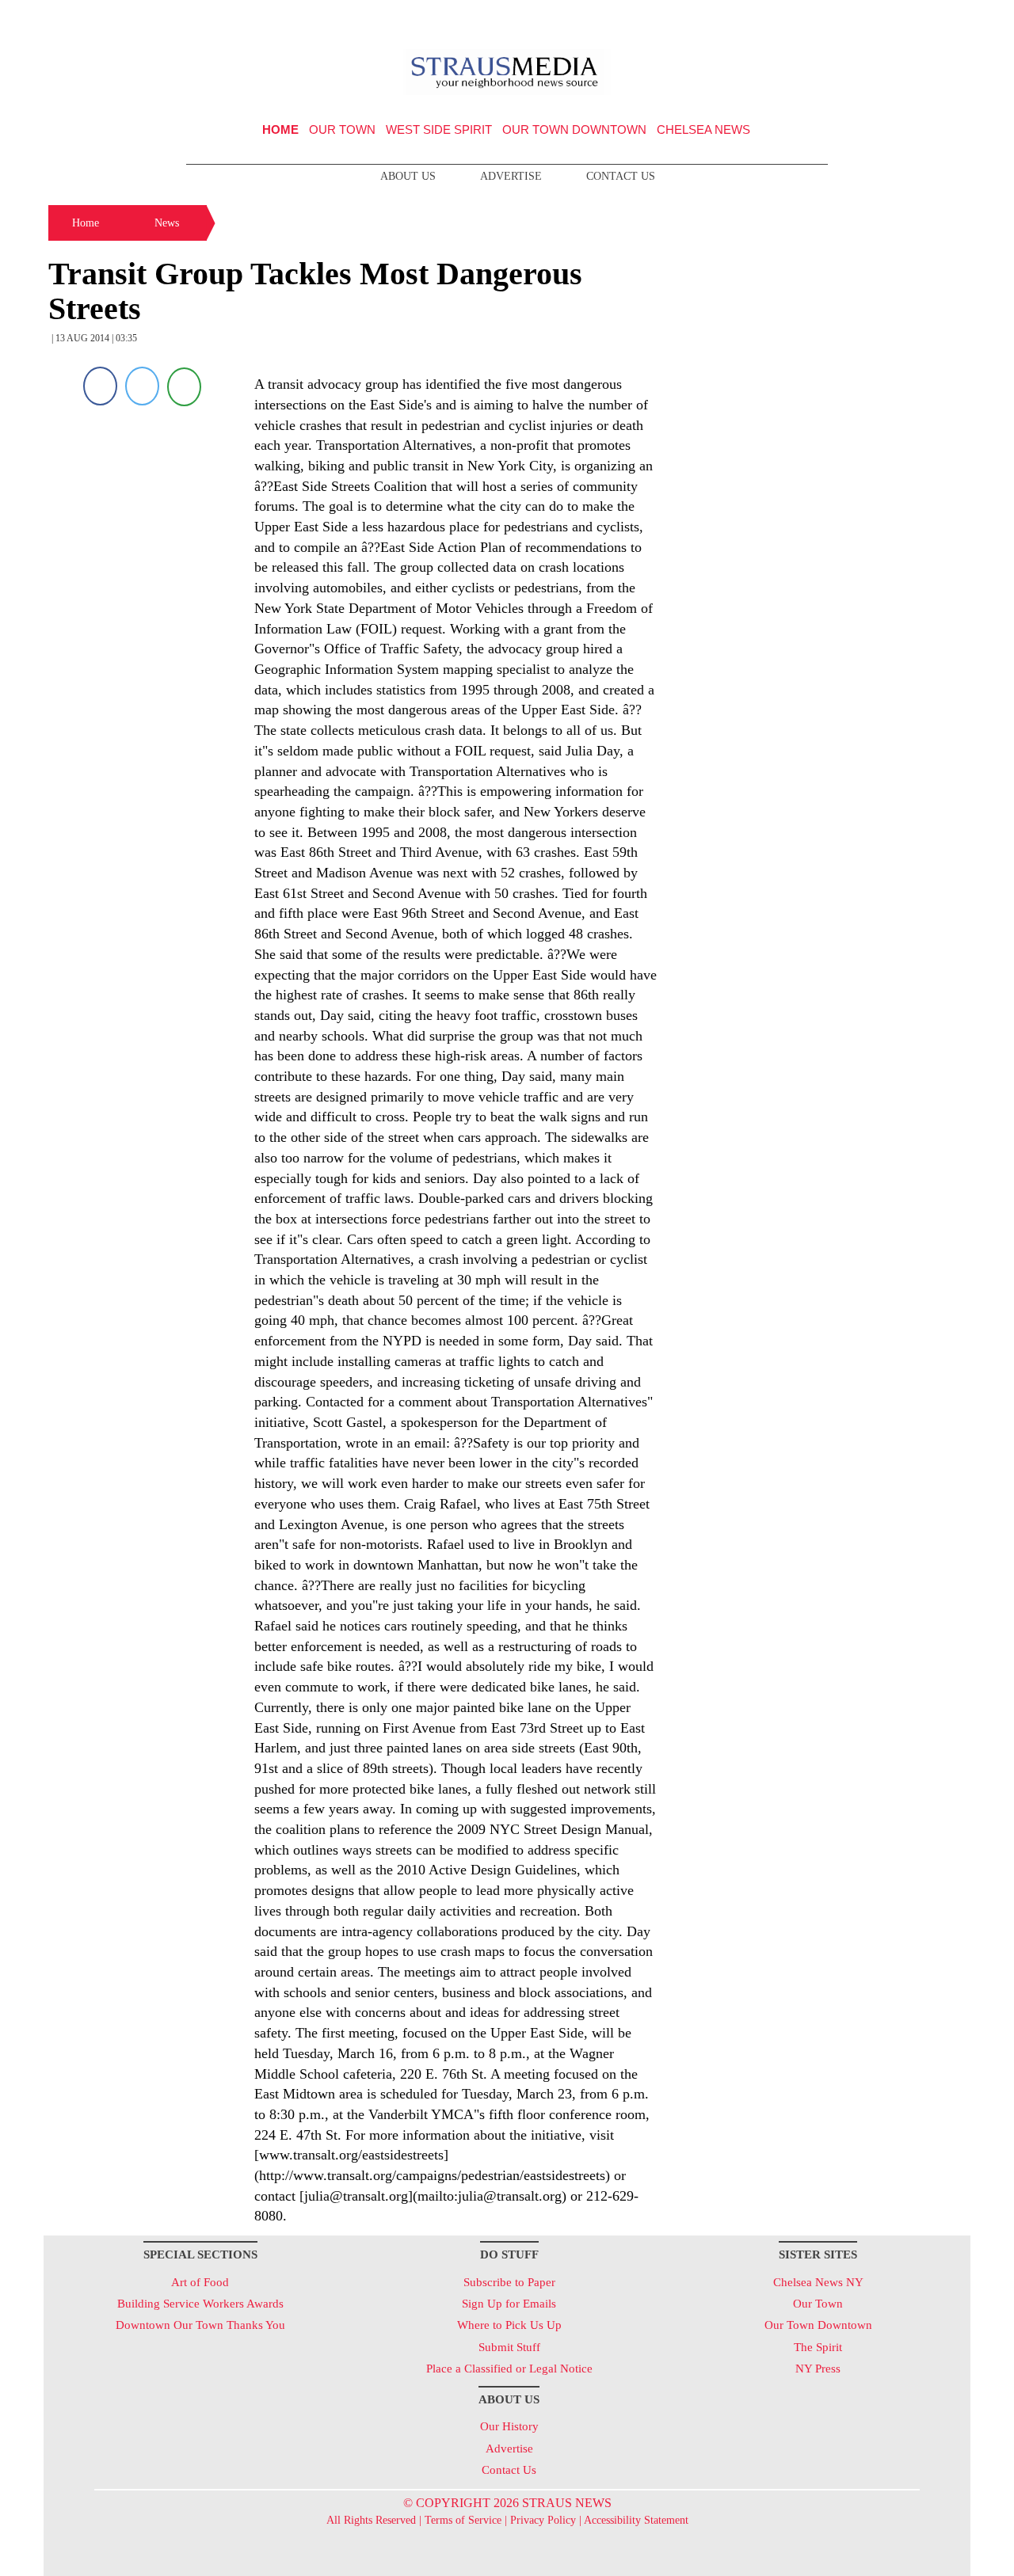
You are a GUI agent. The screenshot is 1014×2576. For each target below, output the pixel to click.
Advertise (511, 176)
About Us (408, 176)
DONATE (926, 18)
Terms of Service (463, 2520)
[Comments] (184, 386)
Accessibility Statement (636, 2520)
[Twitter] (142, 386)
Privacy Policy (543, 2520)
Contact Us (621, 176)
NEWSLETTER (835, 18)
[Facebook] (100, 386)
